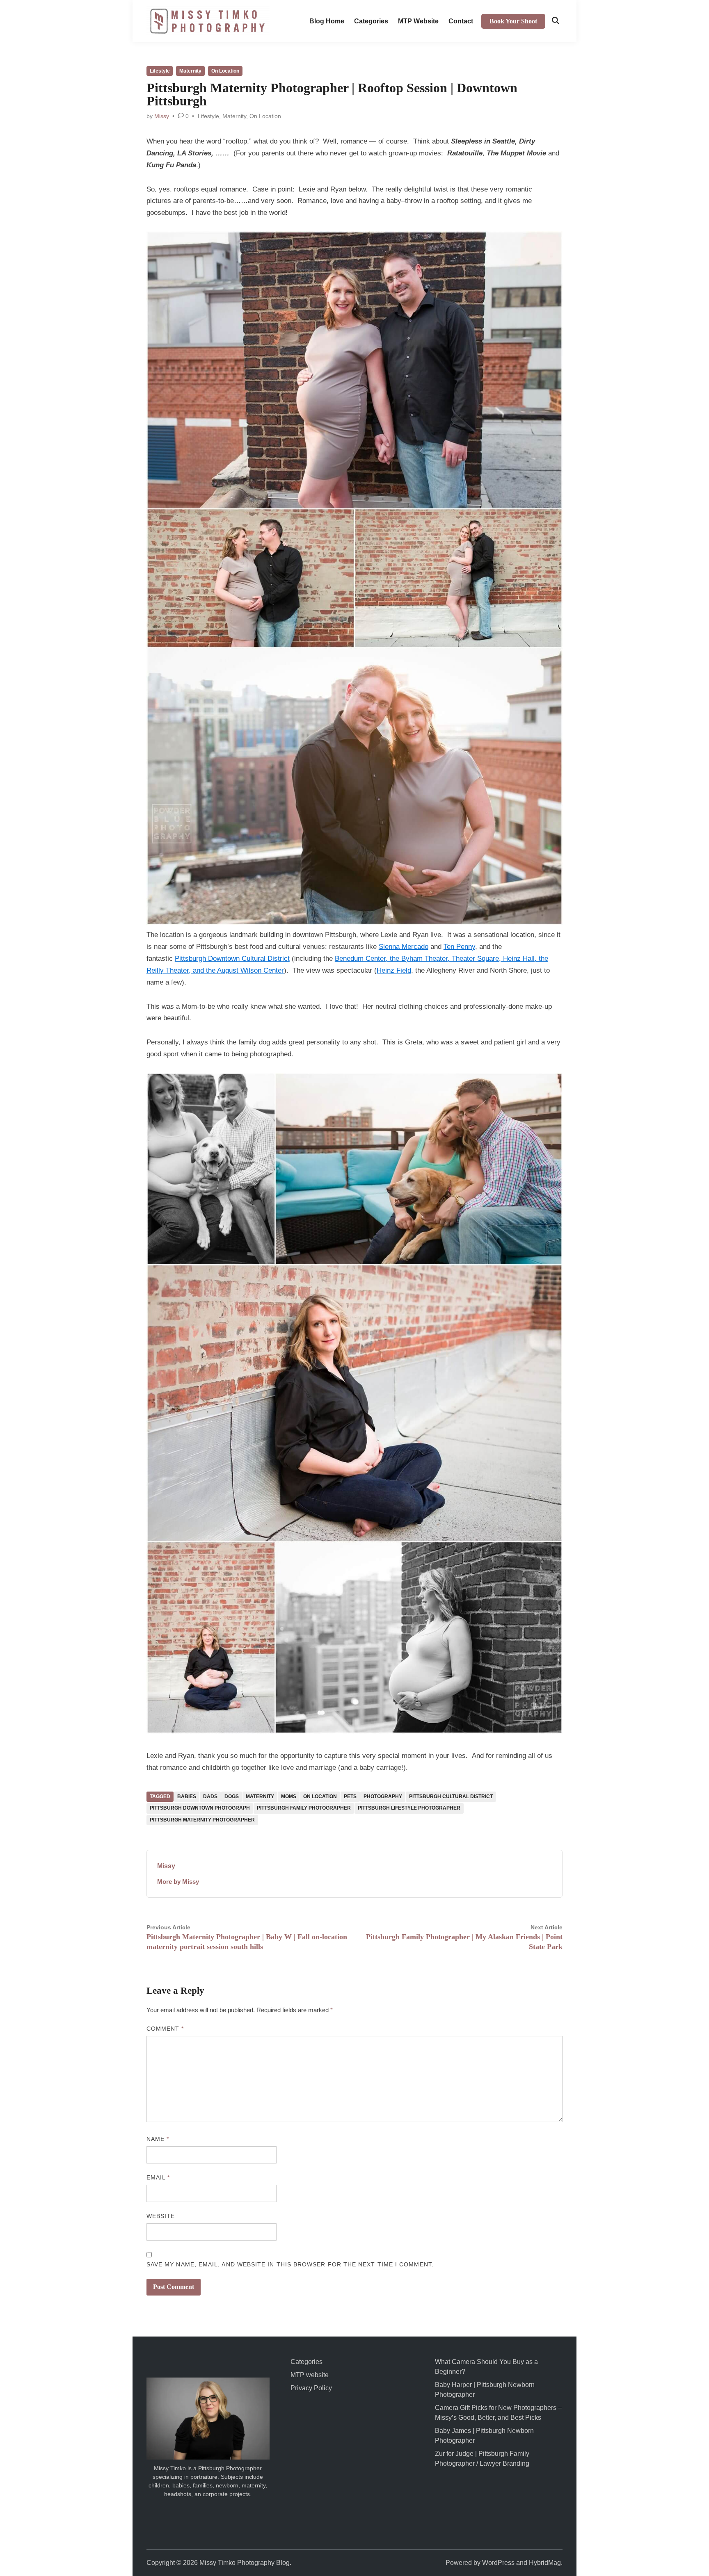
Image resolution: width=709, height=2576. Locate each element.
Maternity (190, 71)
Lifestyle (160, 71)
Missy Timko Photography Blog (245, 2563)
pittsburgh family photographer (304, 1808)
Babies (187, 1796)
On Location (225, 71)
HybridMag (545, 2563)
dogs (232, 1796)
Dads (210, 1796)
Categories (371, 21)
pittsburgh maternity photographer (202, 1820)
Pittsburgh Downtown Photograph (200, 1808)
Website (161, 2216)
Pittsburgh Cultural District (451, 1796)
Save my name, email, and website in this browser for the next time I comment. (290, 2264)
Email (158, 2177)
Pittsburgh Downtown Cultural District (232, 959)
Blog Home (327, 21)
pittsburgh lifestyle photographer (409, 1808)
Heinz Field (394, 970)
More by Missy (178, 1882)
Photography (383, 1796)
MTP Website (418, 21)
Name (158, 2139)
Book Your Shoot (513, 21)
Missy (162, 116)
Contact (461, 21)
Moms (289, 1796)
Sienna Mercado (404, 947)
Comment (165, 2029)
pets (350, 1796)
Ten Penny (459, 947)
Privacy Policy (311, 2388)
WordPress (498, 2563)
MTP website (310, 2375)
